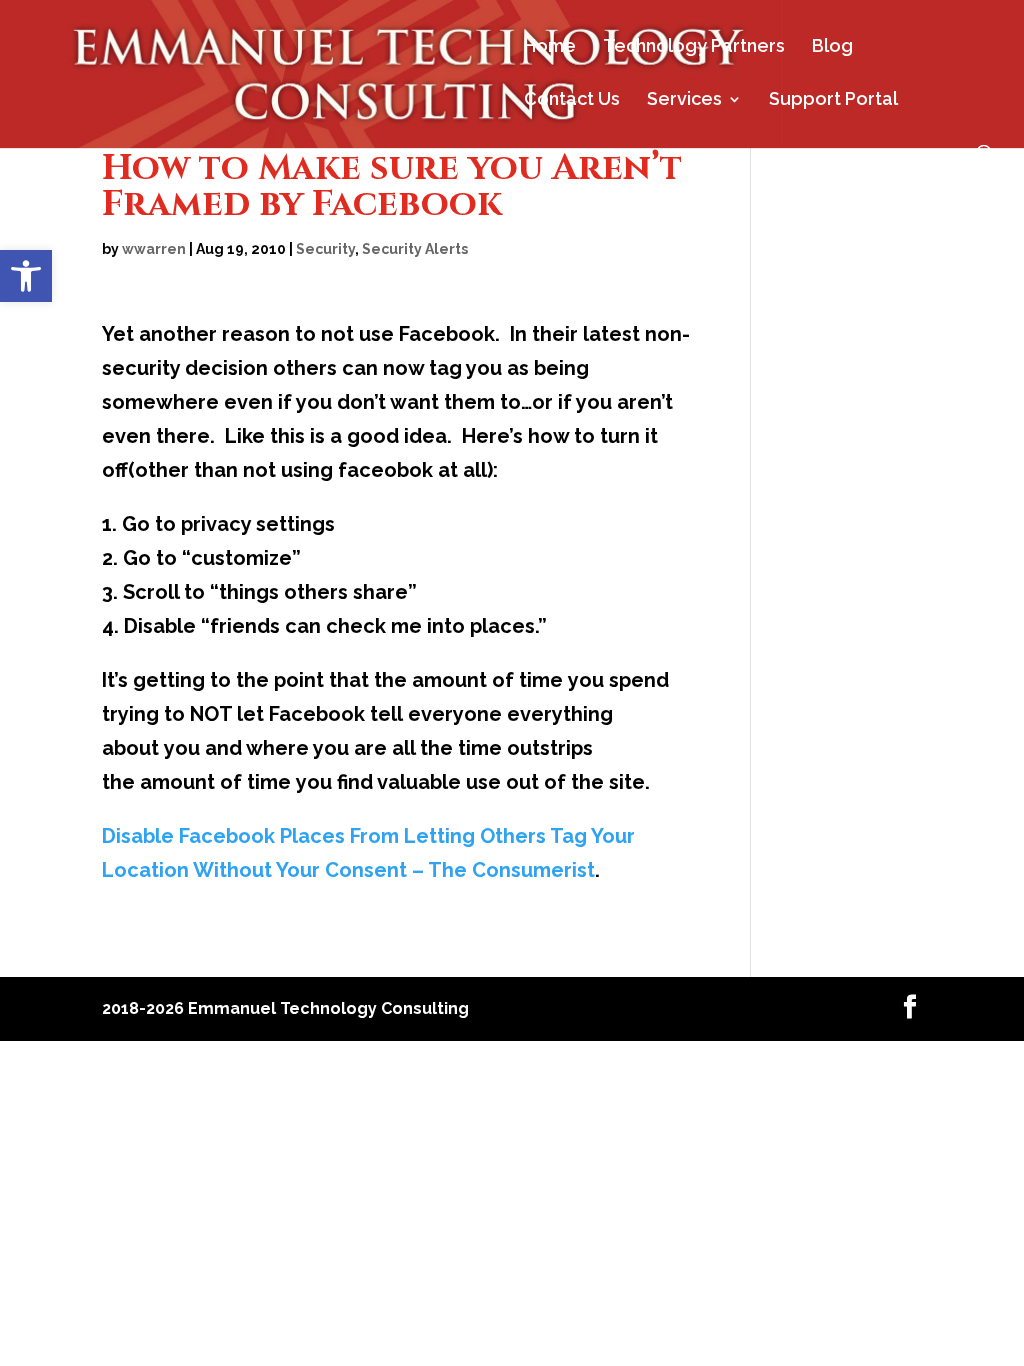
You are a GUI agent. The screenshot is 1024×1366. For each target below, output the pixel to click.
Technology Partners (694, 47)
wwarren (154, 249)
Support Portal (833, 100)
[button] (26, 276)
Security (325, 249)
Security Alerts (415, 249)
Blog (832, 47)
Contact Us (572, 100)
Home (550, 47)
